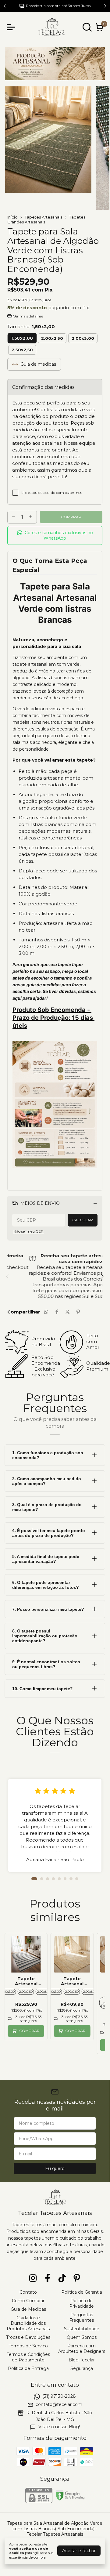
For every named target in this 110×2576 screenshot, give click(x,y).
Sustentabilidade (82, 2329)
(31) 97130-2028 (59, 2396)
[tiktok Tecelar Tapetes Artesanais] (62, 2278)
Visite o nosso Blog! (59, 2427)
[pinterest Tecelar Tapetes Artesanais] (77, 2278)
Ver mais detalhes (28, 316)
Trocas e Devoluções (28, 2337)
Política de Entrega (28, 2368)
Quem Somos (82, 2337)
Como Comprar (28, 2301)
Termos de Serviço (28, 2346)
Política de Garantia (82, 2292)
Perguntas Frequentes (82, 2317)
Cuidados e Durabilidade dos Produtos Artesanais (28, 2323)
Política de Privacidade (82, 2303)
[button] (55, 536)
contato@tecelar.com (59, 2404)
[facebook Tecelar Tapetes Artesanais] (48, 2278)
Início (12, 217)
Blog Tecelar (82, 2360)
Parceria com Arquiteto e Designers (82, 2349)
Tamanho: (31, 326)
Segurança (82, 2368)
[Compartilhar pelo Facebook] (57, 1312)
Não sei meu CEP (28, 1231)
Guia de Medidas (28, 2309)
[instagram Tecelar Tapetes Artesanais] (33, 2278)
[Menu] (12, 27)
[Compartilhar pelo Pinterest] (78, 1312)
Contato (28, 2292)
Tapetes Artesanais (43, 217)
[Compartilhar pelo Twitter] (67, 1312)
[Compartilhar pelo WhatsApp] (46, 1312)
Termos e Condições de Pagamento (28, 2357)
